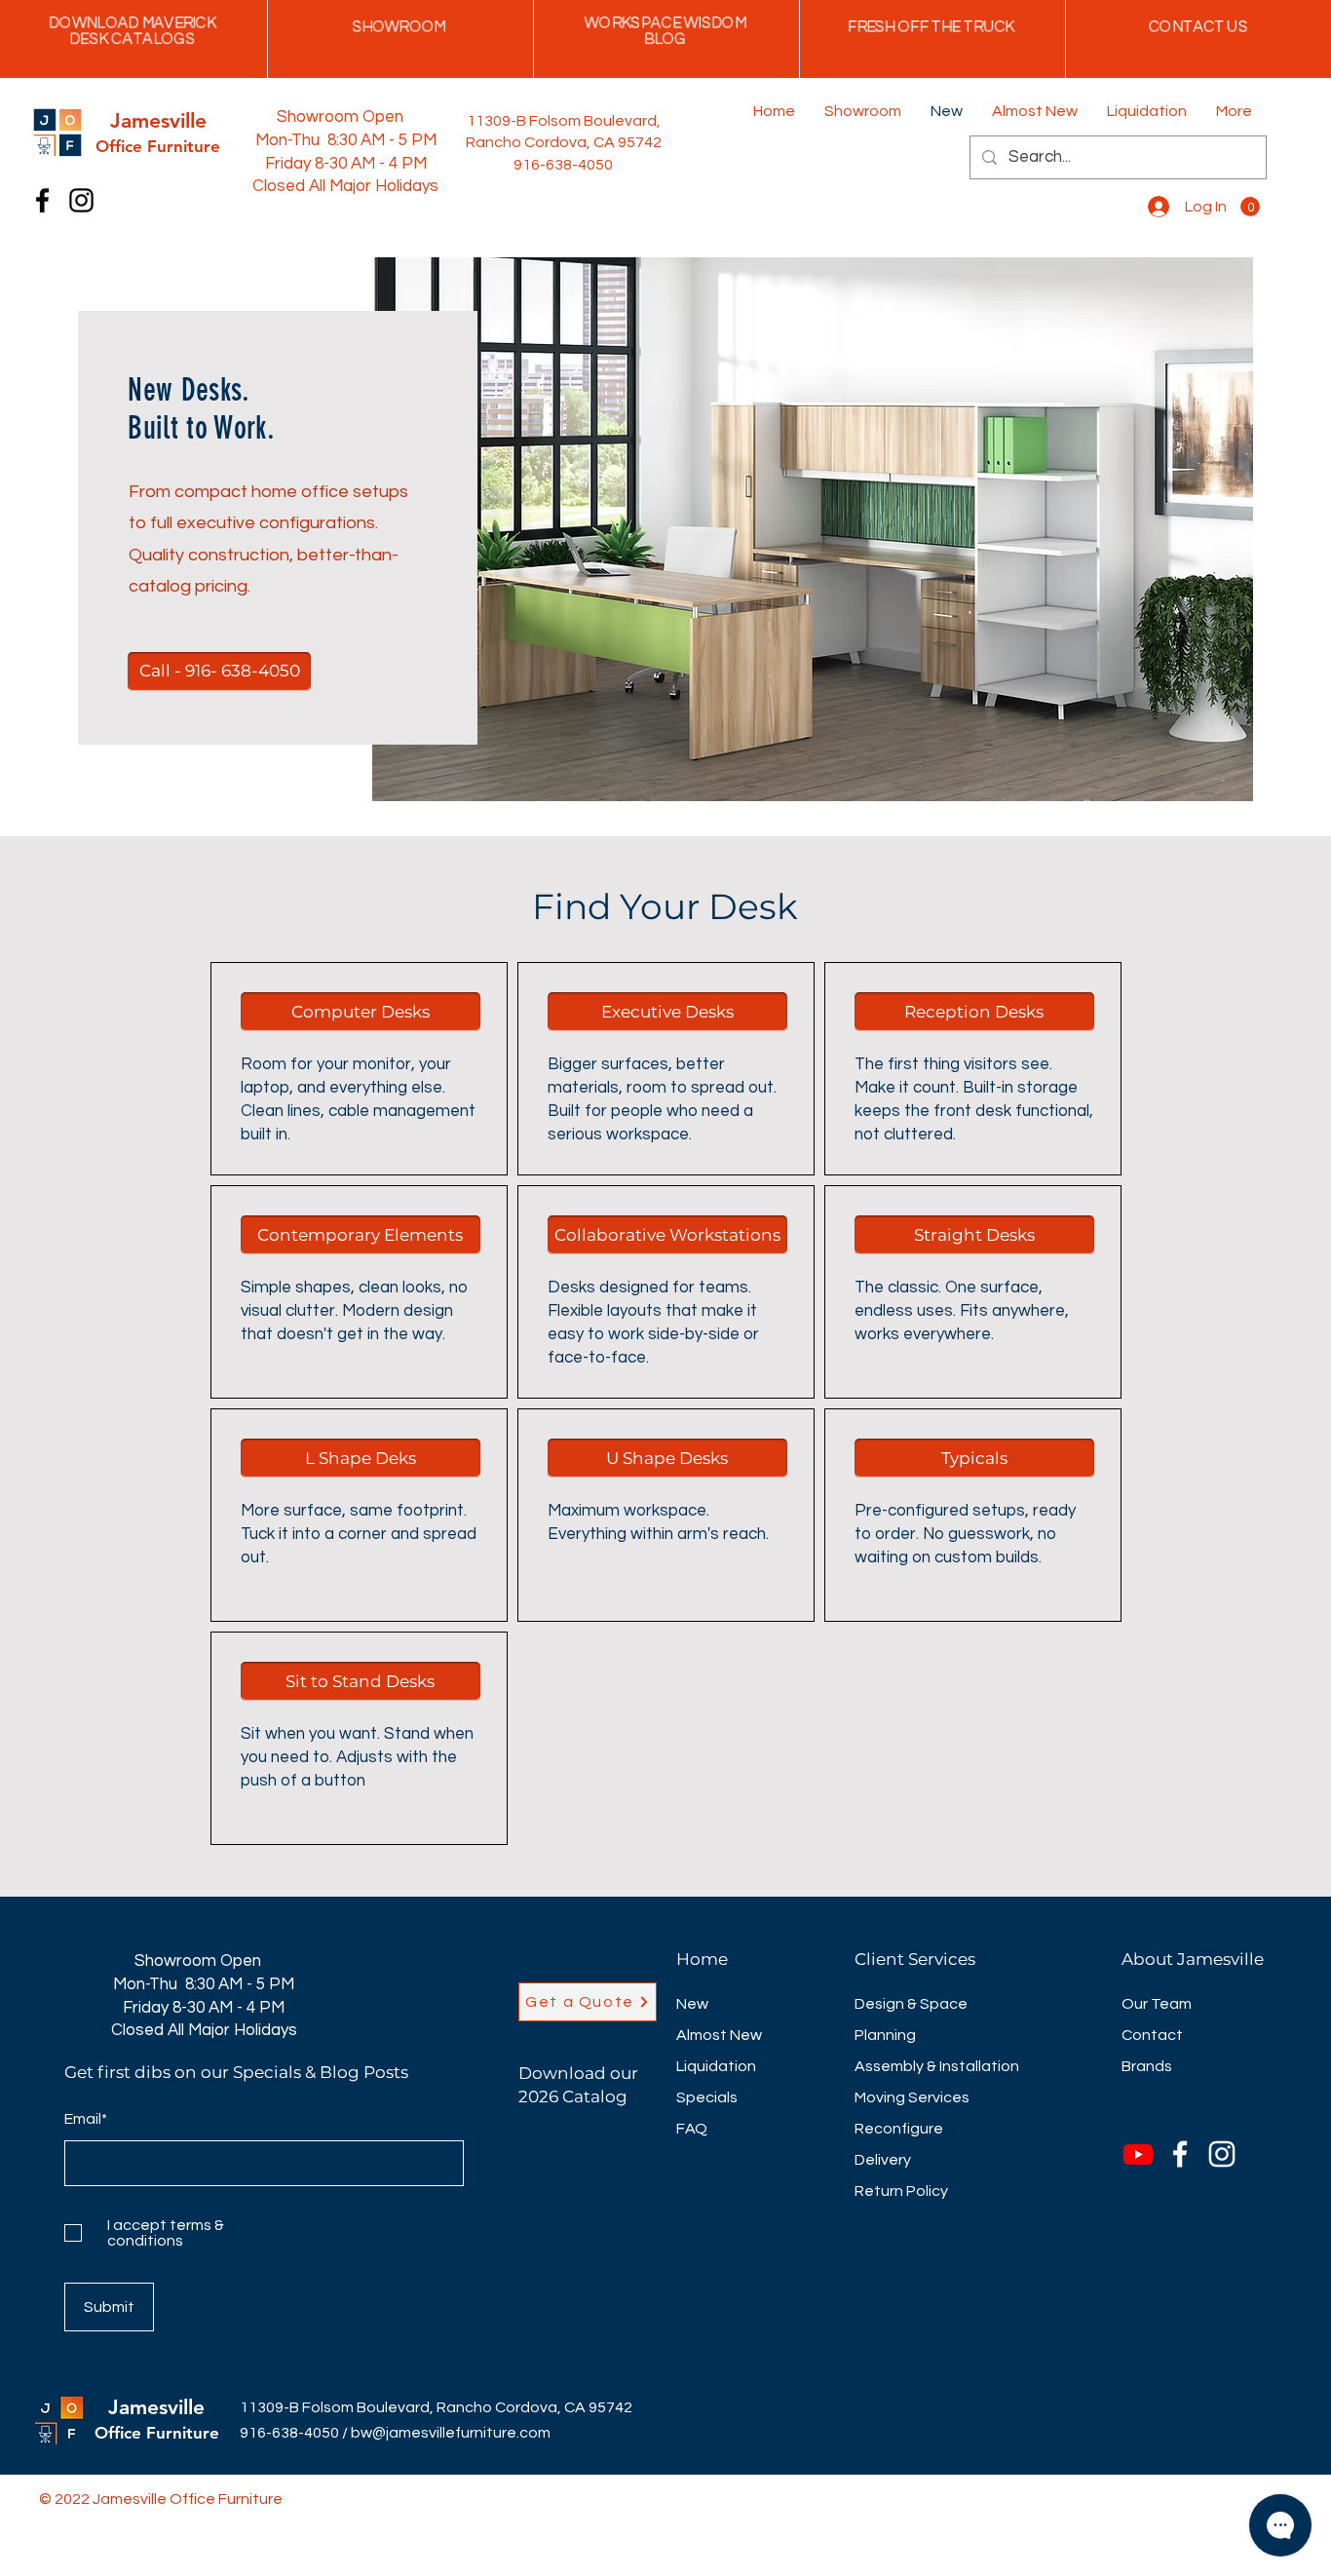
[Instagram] (81, 200)
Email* (86, 2119)
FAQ (692, 2129)
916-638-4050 (289, 2433)
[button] (1250, 207)
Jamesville (156, 2407)
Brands (1147, 2066)
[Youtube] (1138, 2154)
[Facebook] (42, 200)
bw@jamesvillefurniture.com (451, 2433)
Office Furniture (157, 2433)
